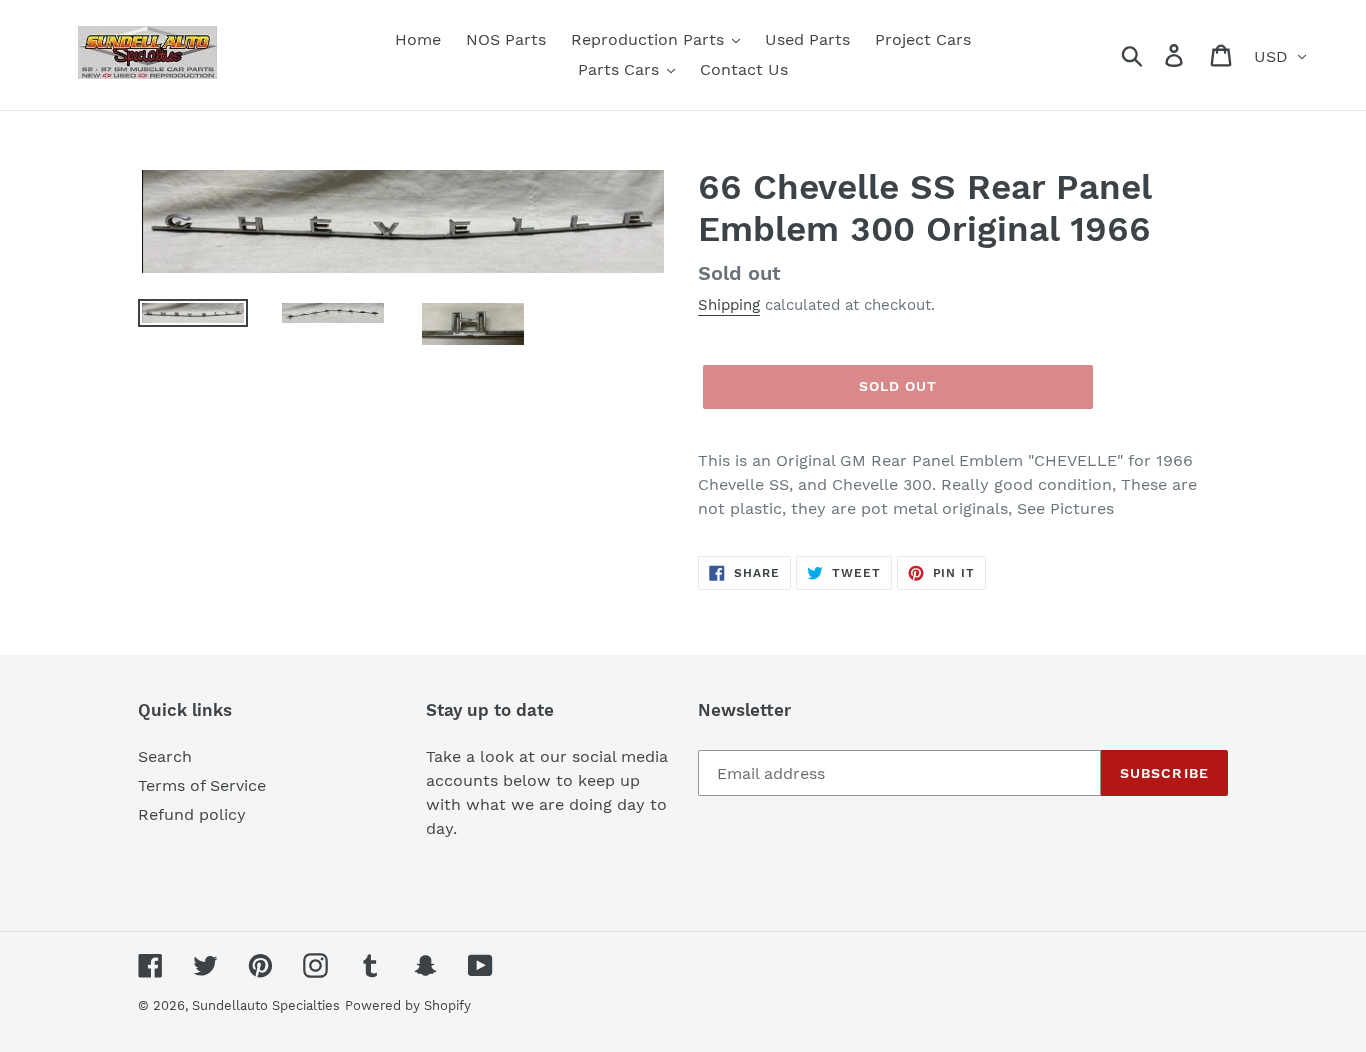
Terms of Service (202, 785)
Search (165, 756)
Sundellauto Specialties (266, 1005)
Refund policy (192, 814)
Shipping (729, 305)
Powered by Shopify (408, 1005)
